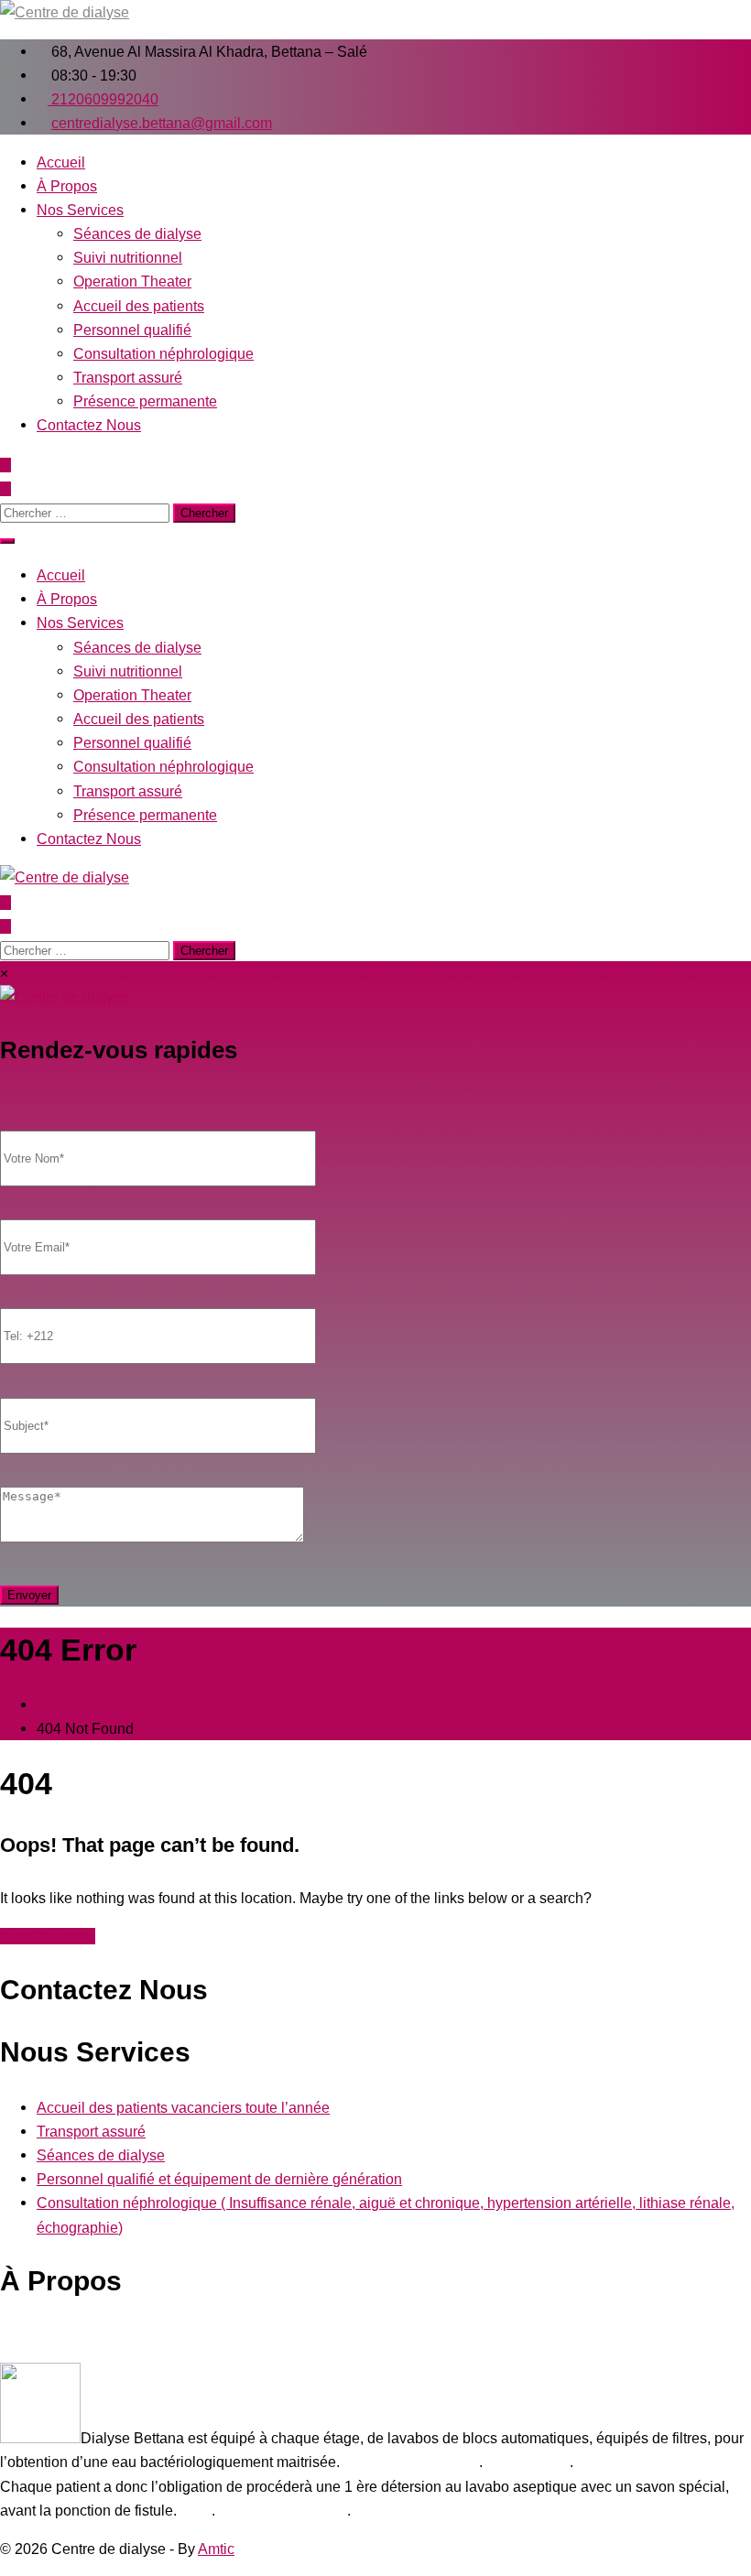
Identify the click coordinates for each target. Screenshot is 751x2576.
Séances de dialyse (137, 233)
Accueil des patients (139, 306)
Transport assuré (128, 377)
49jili (196, 2510)
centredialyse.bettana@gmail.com (162, 123)
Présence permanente (145, 401)
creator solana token (281, 2510)
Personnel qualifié (132, 330)
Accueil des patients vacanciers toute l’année (183, 2107)
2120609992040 (103, 99)
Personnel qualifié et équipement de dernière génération (219, 2179)
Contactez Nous (89, 425)
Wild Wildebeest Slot (411, 2462)
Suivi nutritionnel (128, 257)
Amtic (216, 2549)
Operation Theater (132, 281)
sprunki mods (526, 2462)
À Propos (67, 186)
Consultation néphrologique (163, 353)
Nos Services (80, 210)
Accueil (61, 162)
